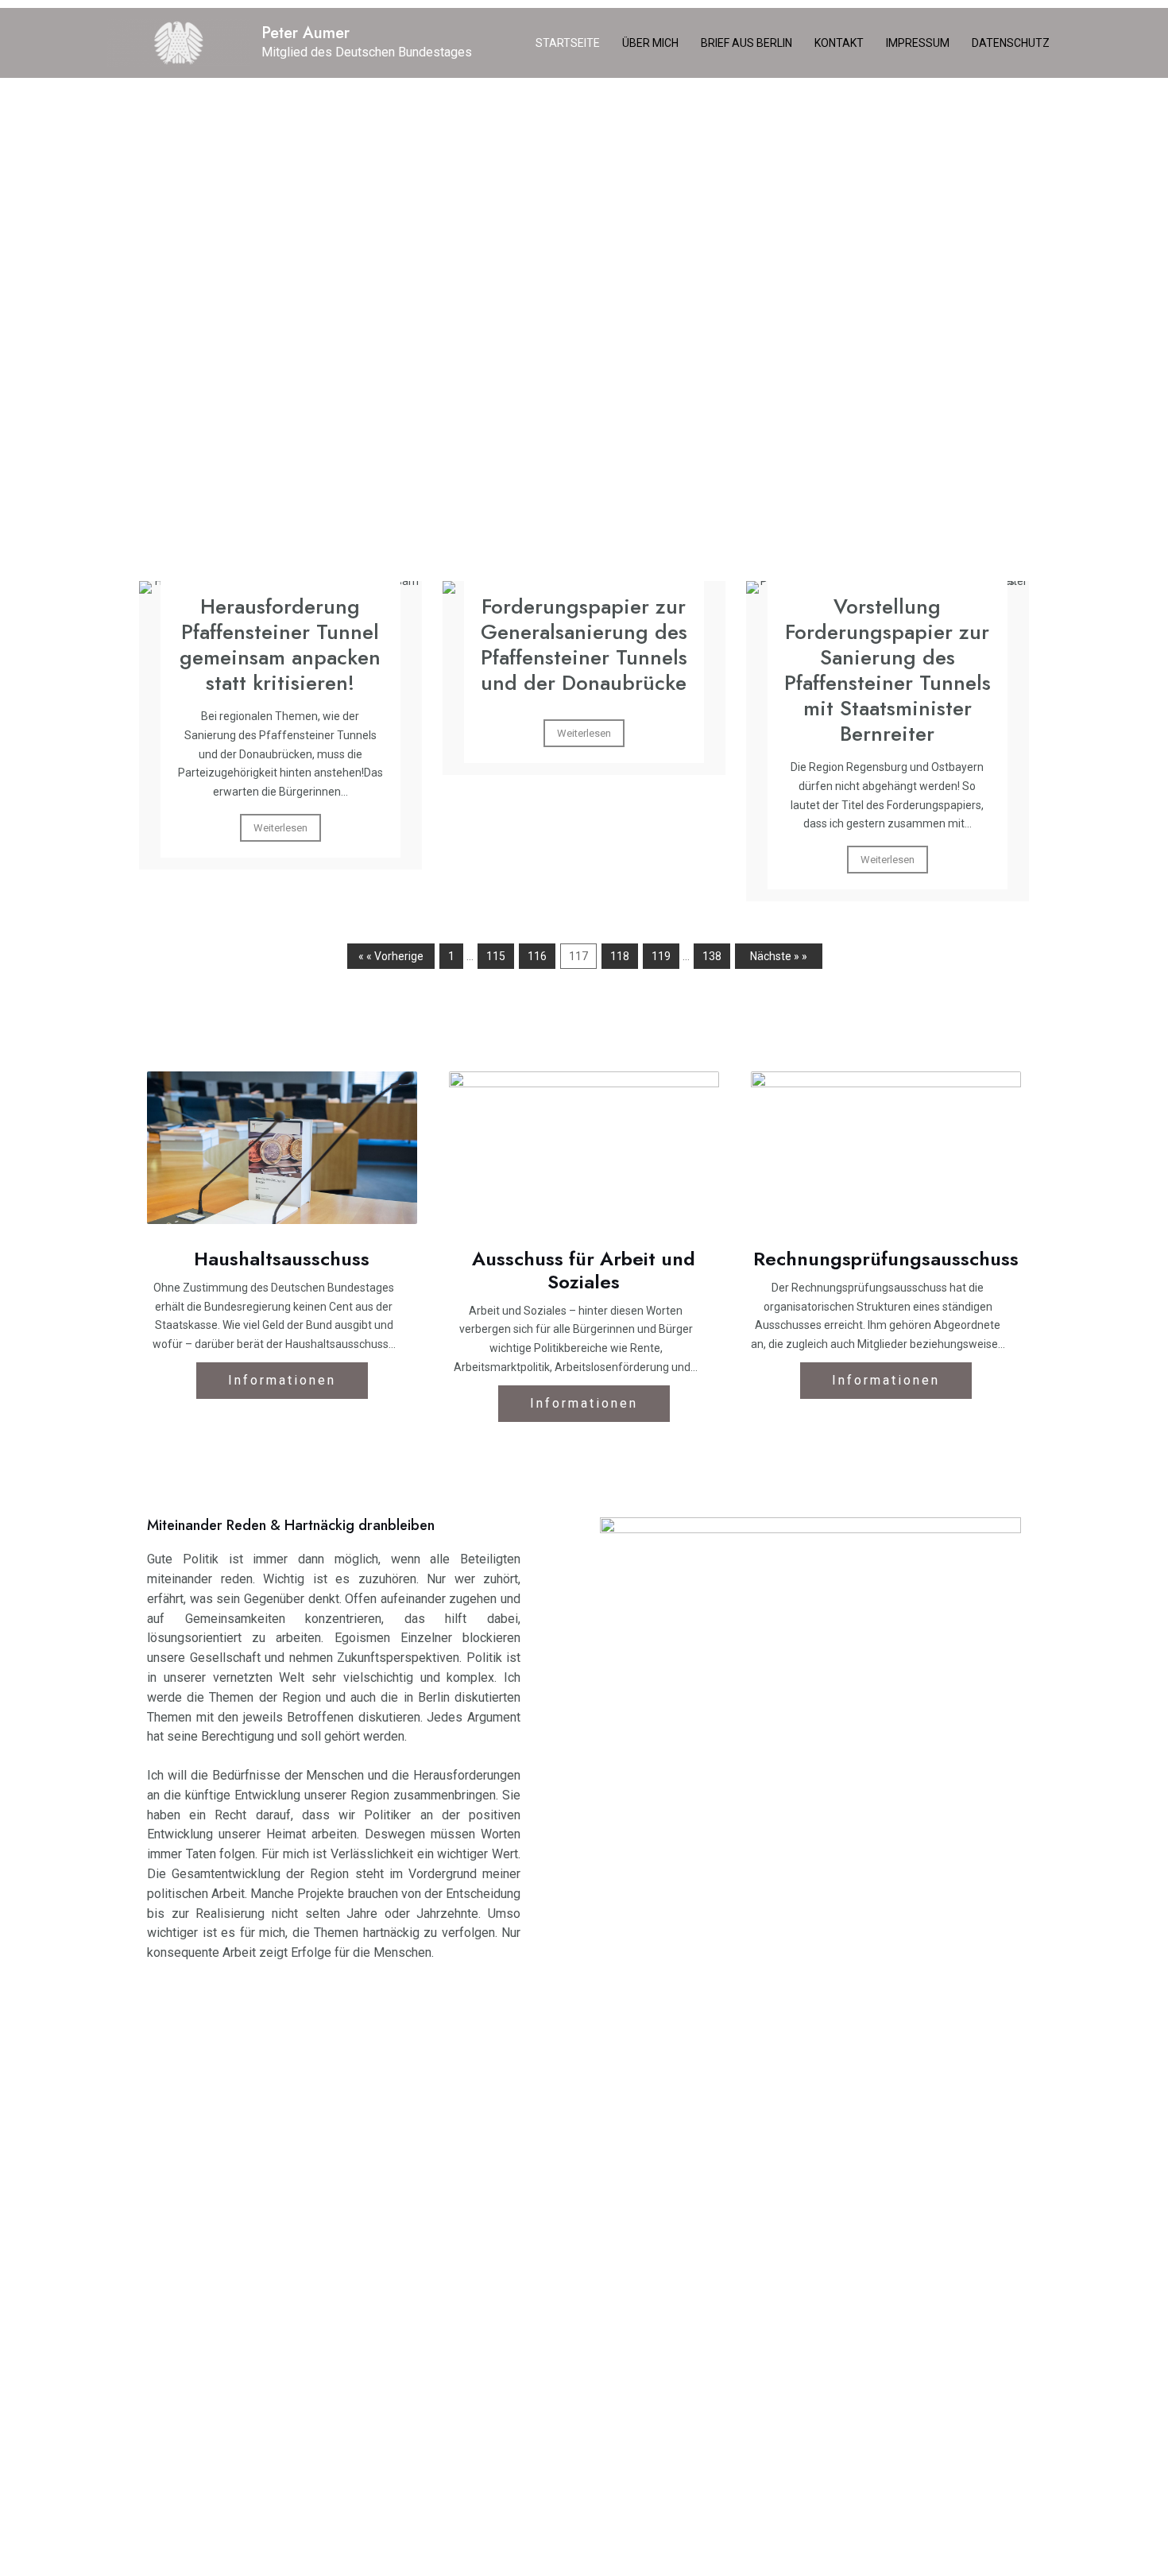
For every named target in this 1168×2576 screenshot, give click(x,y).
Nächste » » (779, 956)
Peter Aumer (306, 33)
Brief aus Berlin (746, 43)
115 (496, 956)
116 (537, 956)
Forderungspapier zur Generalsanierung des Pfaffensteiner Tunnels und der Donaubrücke (584, 645)
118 (620, 956)
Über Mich (650, 43)
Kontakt (839, 43)
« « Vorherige (391, 956)
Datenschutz (1011, 43)
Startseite (568, 43)
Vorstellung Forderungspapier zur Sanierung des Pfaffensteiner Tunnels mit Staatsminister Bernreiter (888, 670)
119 (661, 956)
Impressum (918, 43)
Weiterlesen (280, 828)
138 (712, 956)
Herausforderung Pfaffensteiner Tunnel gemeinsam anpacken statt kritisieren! (280, 645)
